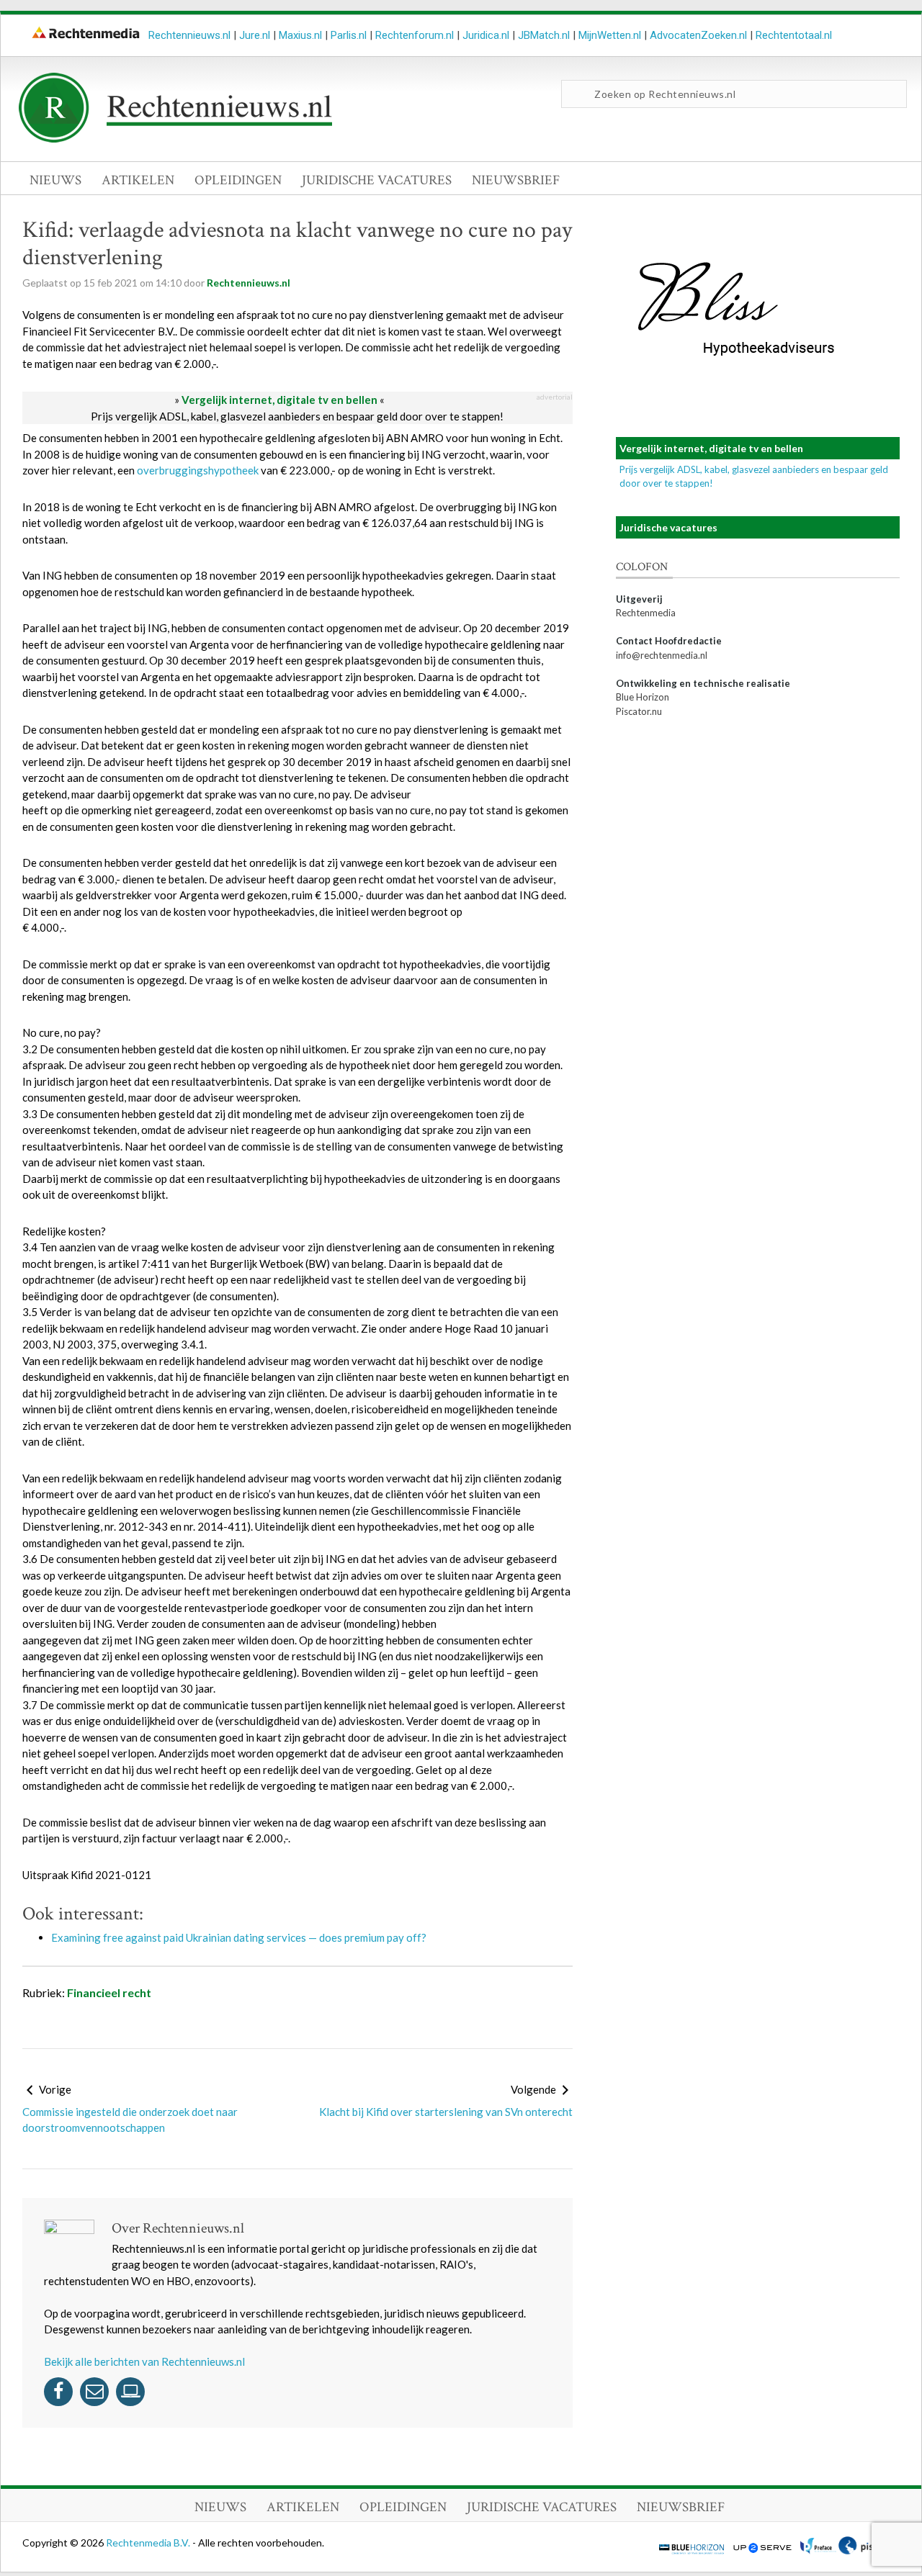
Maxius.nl (300, 35)
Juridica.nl (486, 35)
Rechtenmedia (646, 613)
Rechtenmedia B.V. (149, 2543)
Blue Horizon (643, 697)
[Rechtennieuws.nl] (176, 139)
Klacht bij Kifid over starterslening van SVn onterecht (446, 2112)
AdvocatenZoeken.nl (698, 35)
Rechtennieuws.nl (189, 35)
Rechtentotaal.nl (794, 35)
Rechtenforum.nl (415, 35)
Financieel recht (109, 1992)
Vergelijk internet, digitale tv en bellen (279, 400)
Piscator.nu (639, 711)
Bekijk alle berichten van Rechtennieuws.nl (144, 2361)
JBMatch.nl (544, 35)
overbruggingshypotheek (198, 470)
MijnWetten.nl (610, 35)
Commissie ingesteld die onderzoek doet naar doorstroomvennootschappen (130, 2120)
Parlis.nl (349, 35)
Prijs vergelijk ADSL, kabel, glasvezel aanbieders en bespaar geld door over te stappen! (297, 416)
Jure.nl (255, 35)
